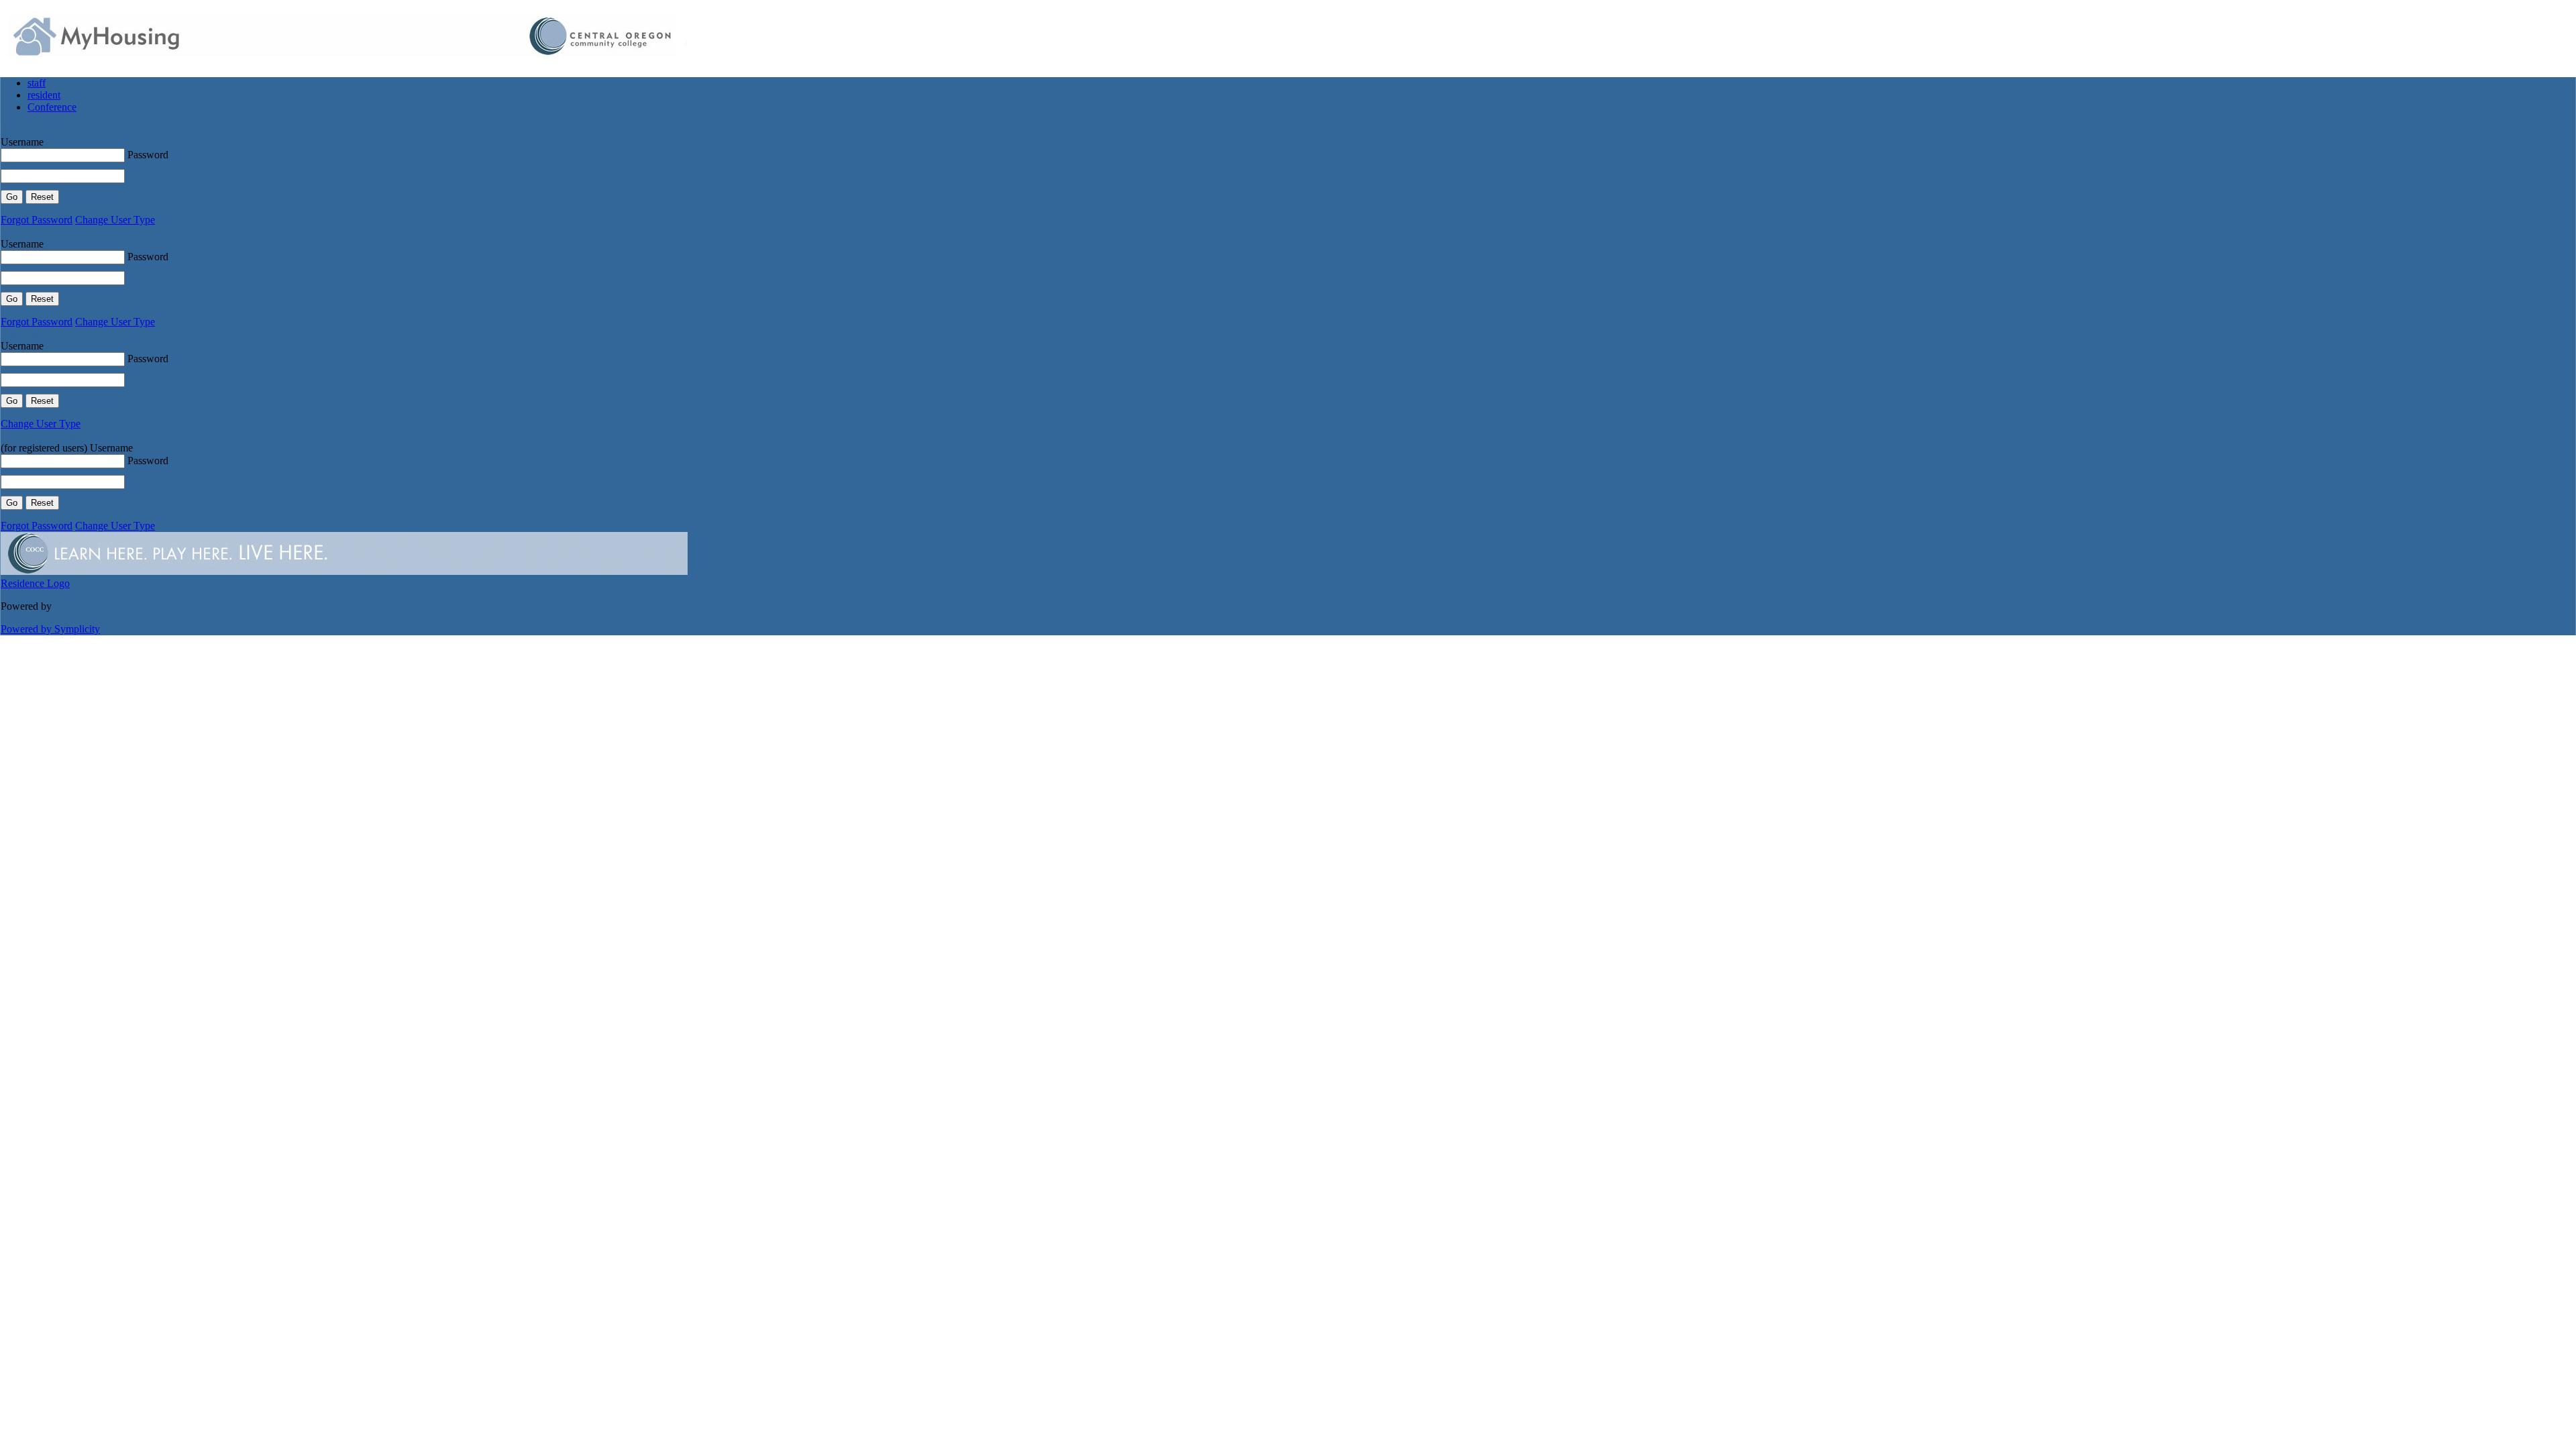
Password (148, 155)
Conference (52, 107)
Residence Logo (35, 583)
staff (37, 83)
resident (44, 95)
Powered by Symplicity (50, 629)
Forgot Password (37, 220)
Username (22, 142)
